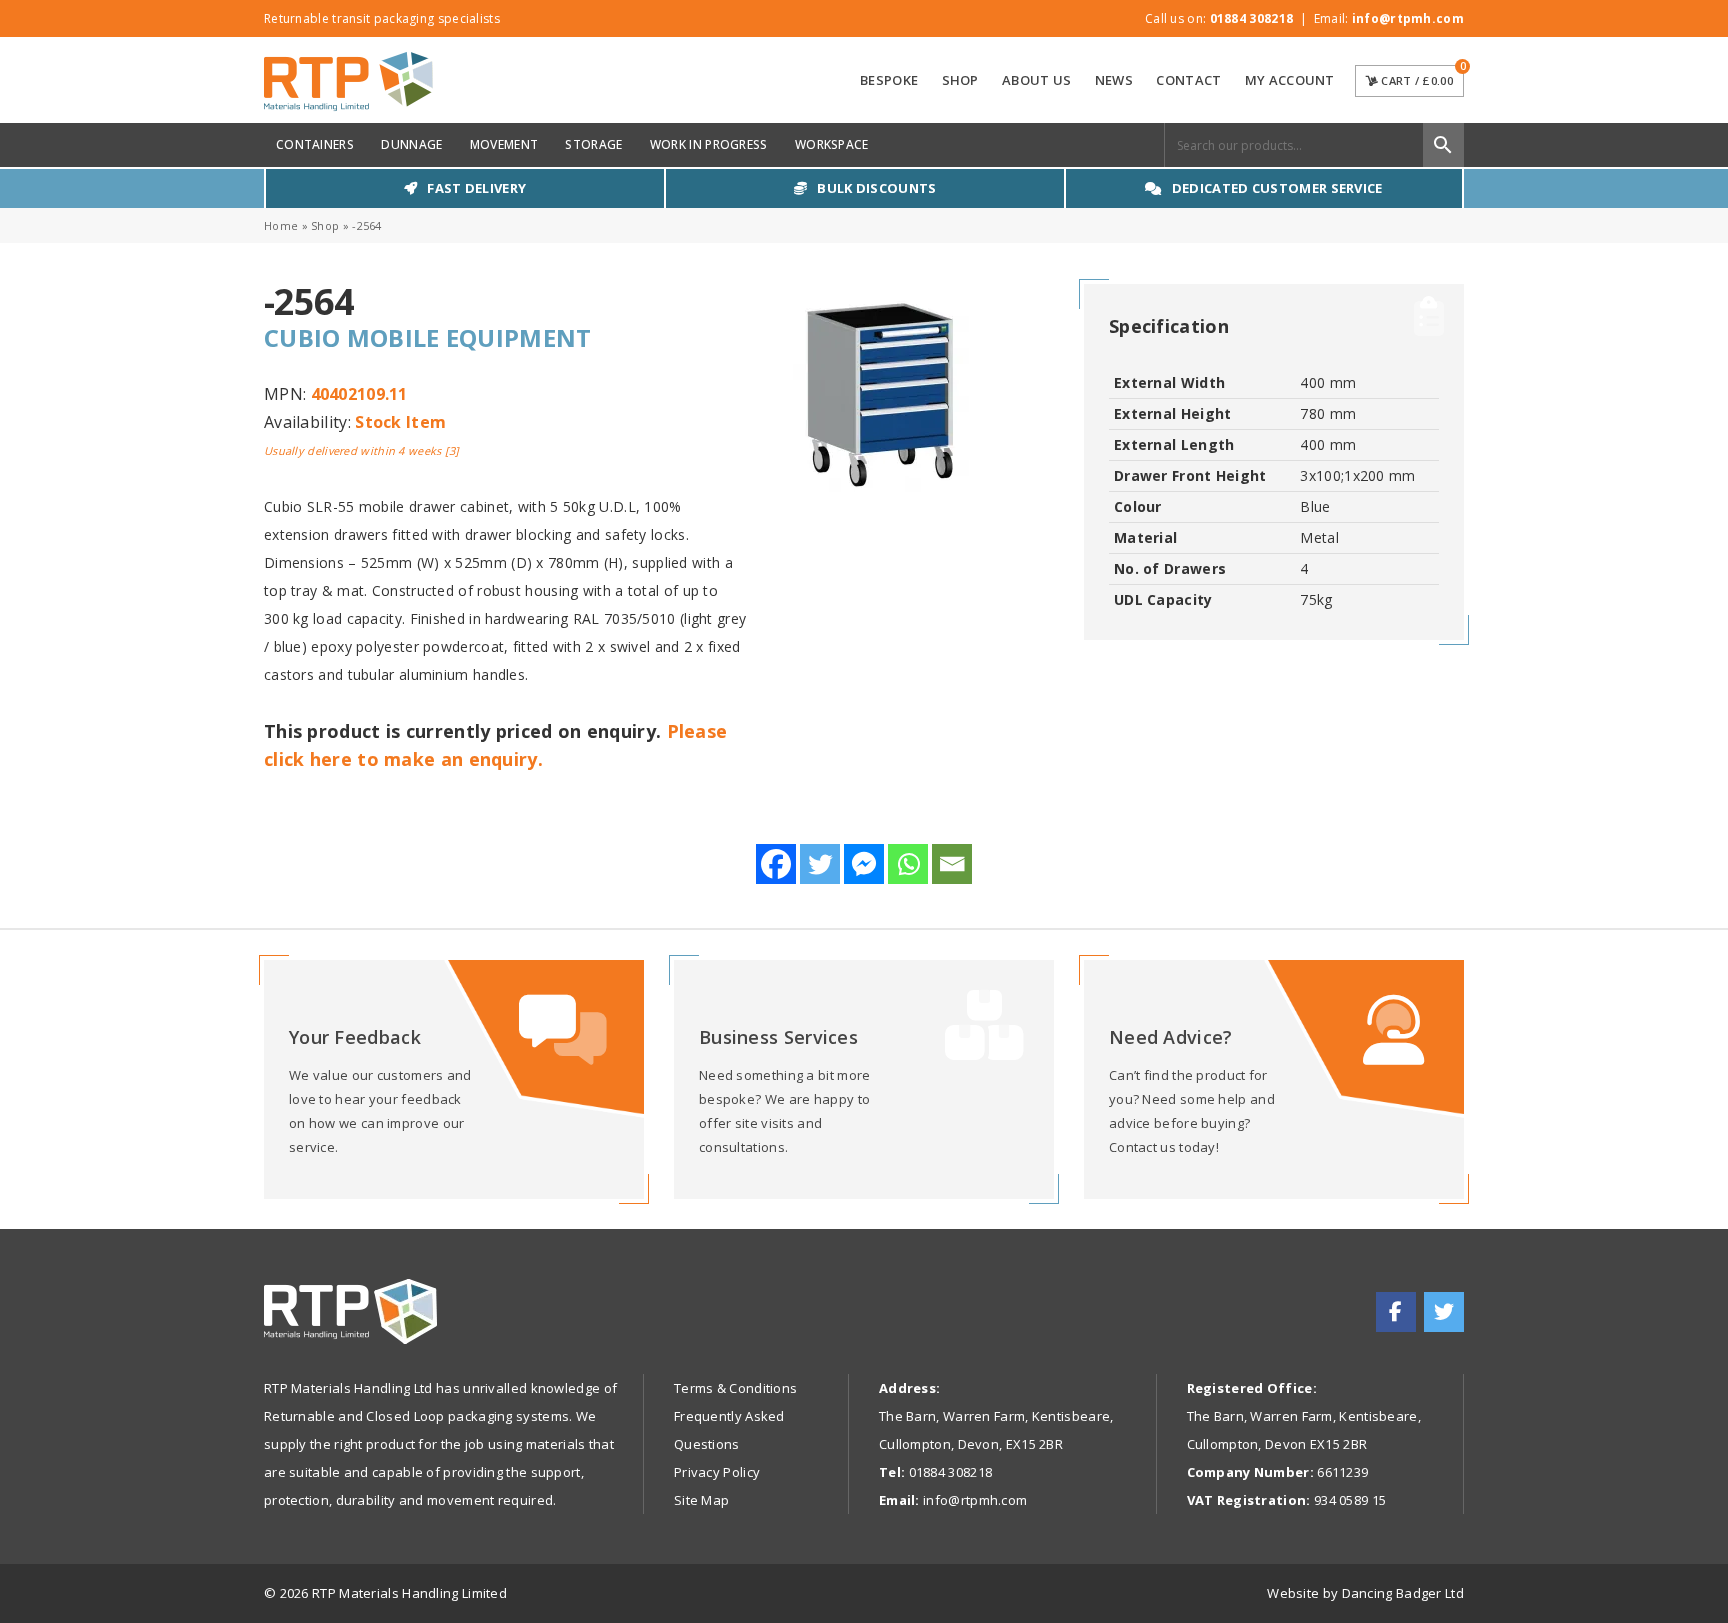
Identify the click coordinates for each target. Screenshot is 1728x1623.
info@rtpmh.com (1408, 18)
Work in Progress (709, 144)
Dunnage (411, 144)
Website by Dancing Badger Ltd (1365, 1593)
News (1114, 80)
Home (281, 225)
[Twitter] (820, 864)
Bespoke (889, 80)
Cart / (1421, 76)
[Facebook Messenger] (864, 864)
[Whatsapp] (908, 864)
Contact (1188, 80)
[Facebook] (776, 864)
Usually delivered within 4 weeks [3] (362, 450)
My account (1290, 80)
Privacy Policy (717, 1472)
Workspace (832, 144)
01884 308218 (1252, 18)
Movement (504, 144)
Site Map (701, 1500)
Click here (454, 1079)
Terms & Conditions (735, 1388)
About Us (1036, 80)
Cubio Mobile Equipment (428, 337)
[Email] (952, 864)
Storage (593, 144)
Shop (960, 80)
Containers (315, 144)
